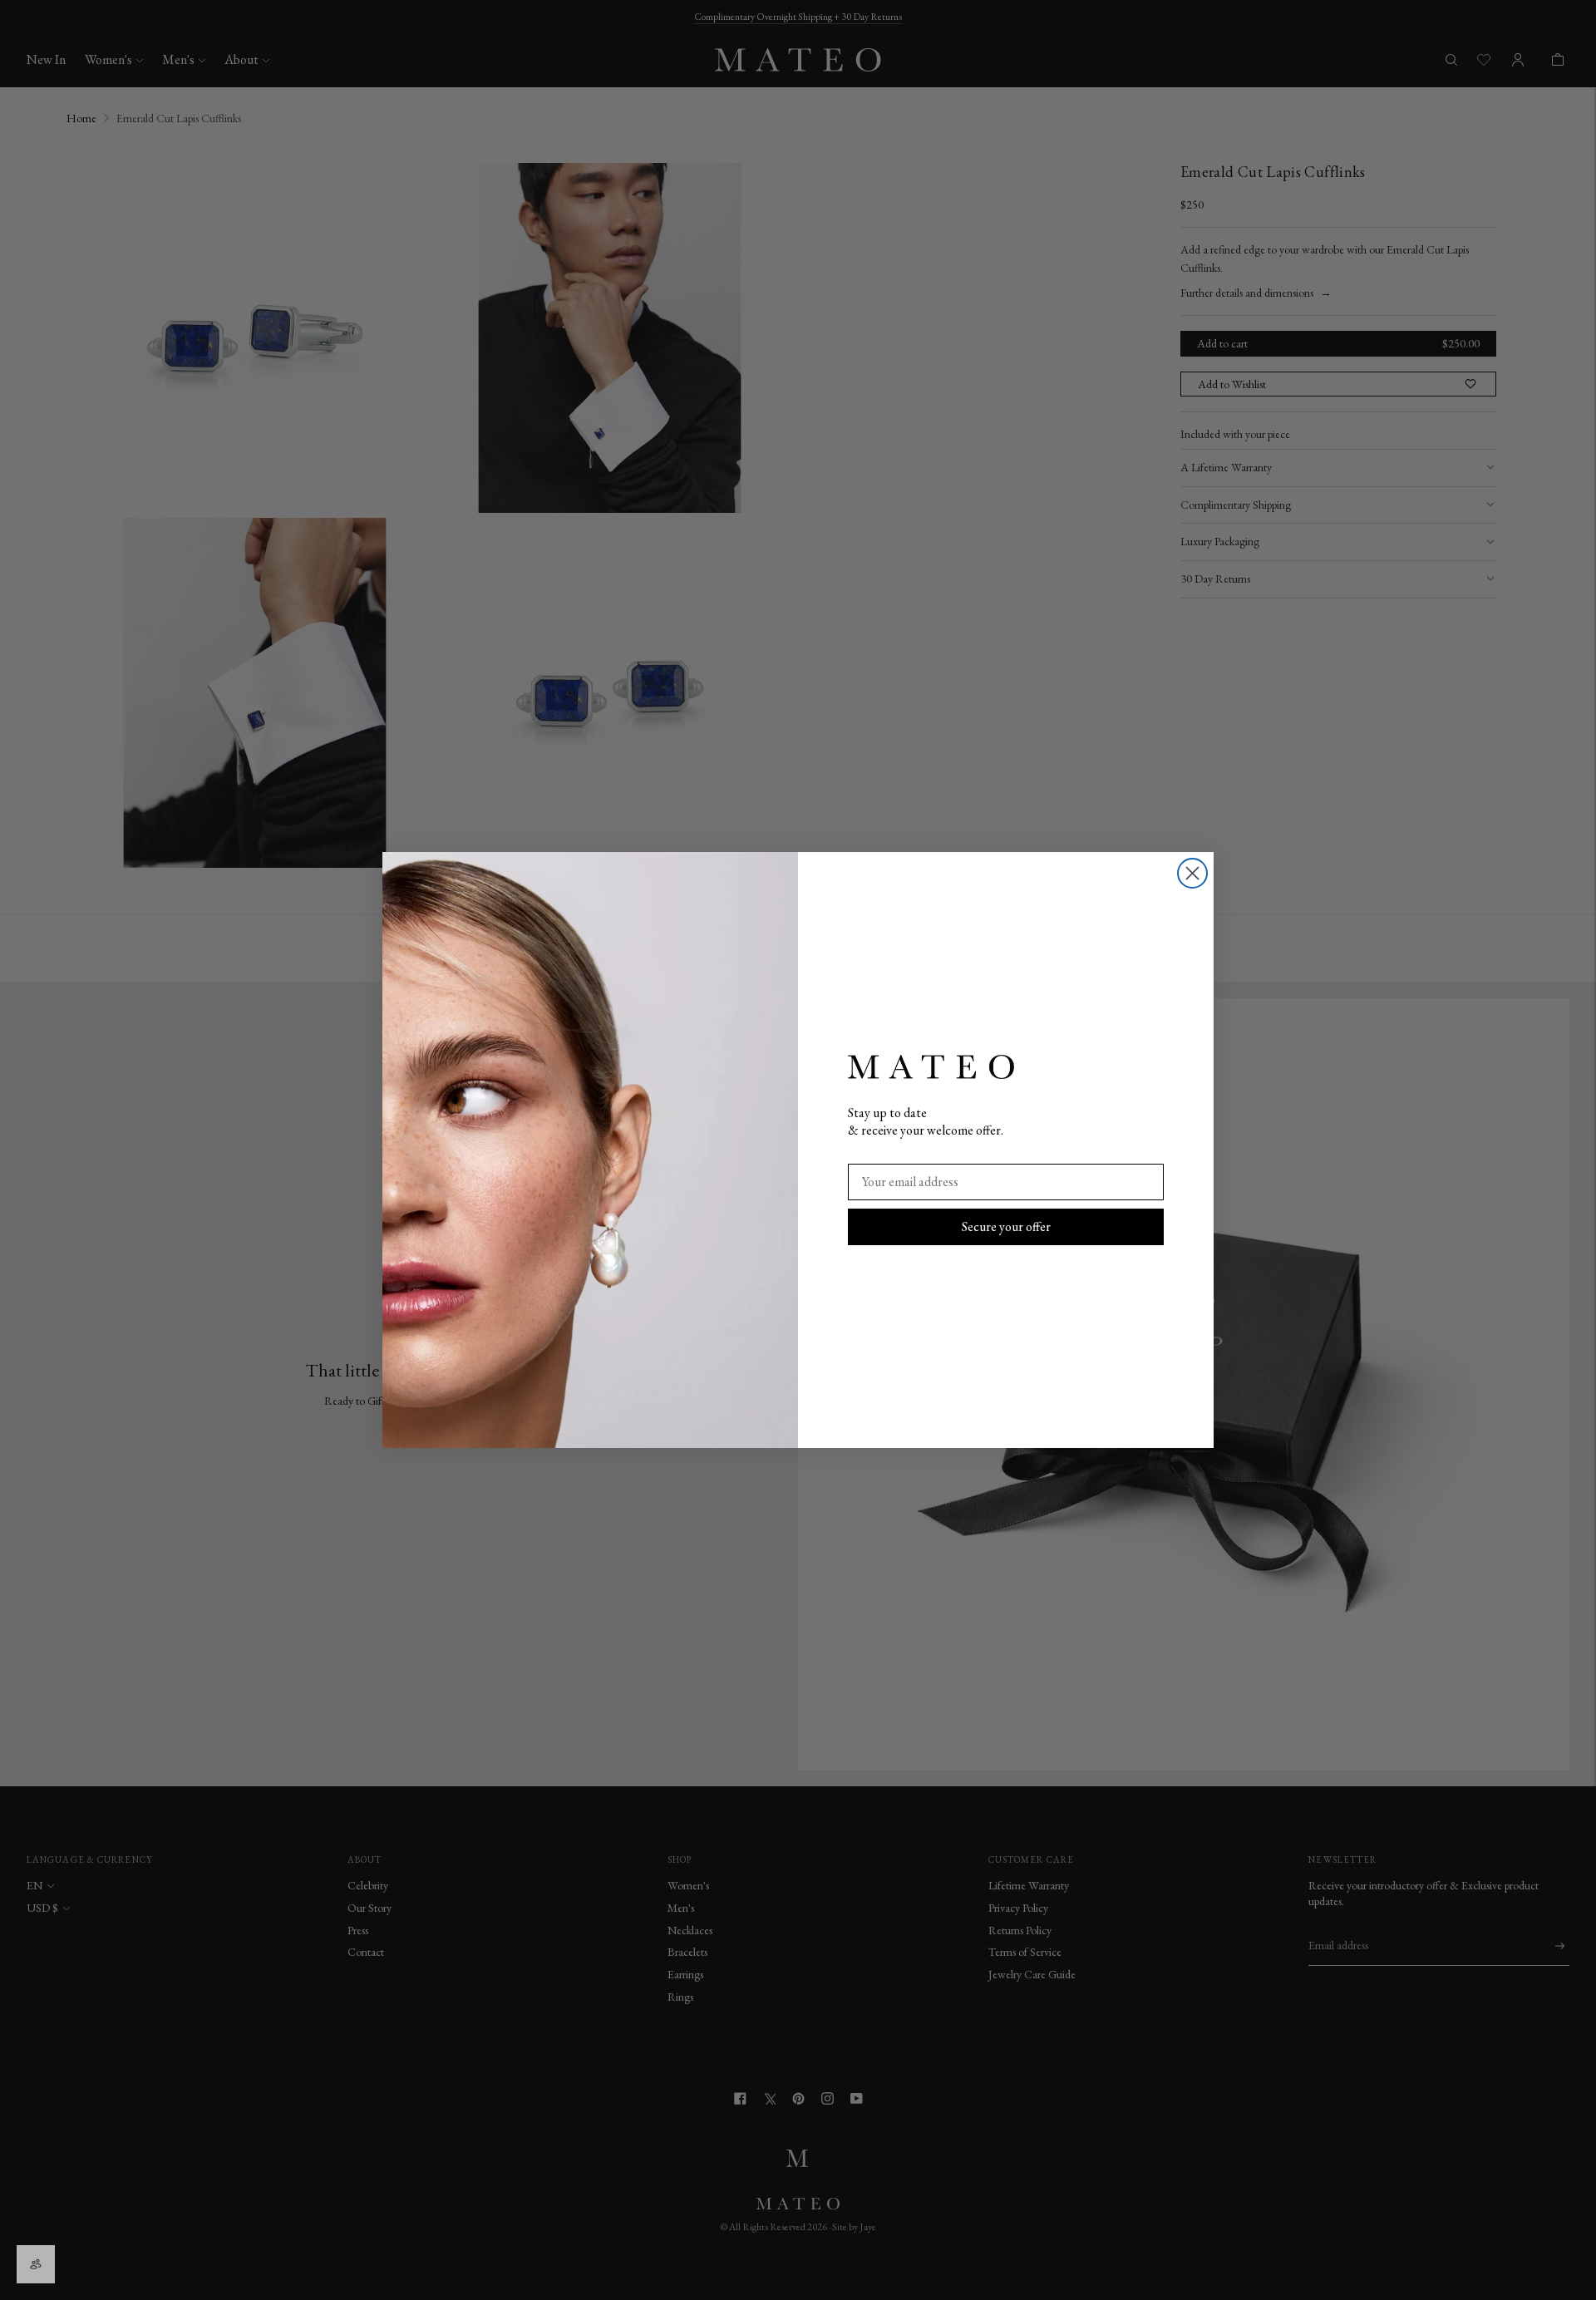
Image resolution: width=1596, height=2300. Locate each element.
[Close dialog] (1192, 873)
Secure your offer (1006, 1226)
